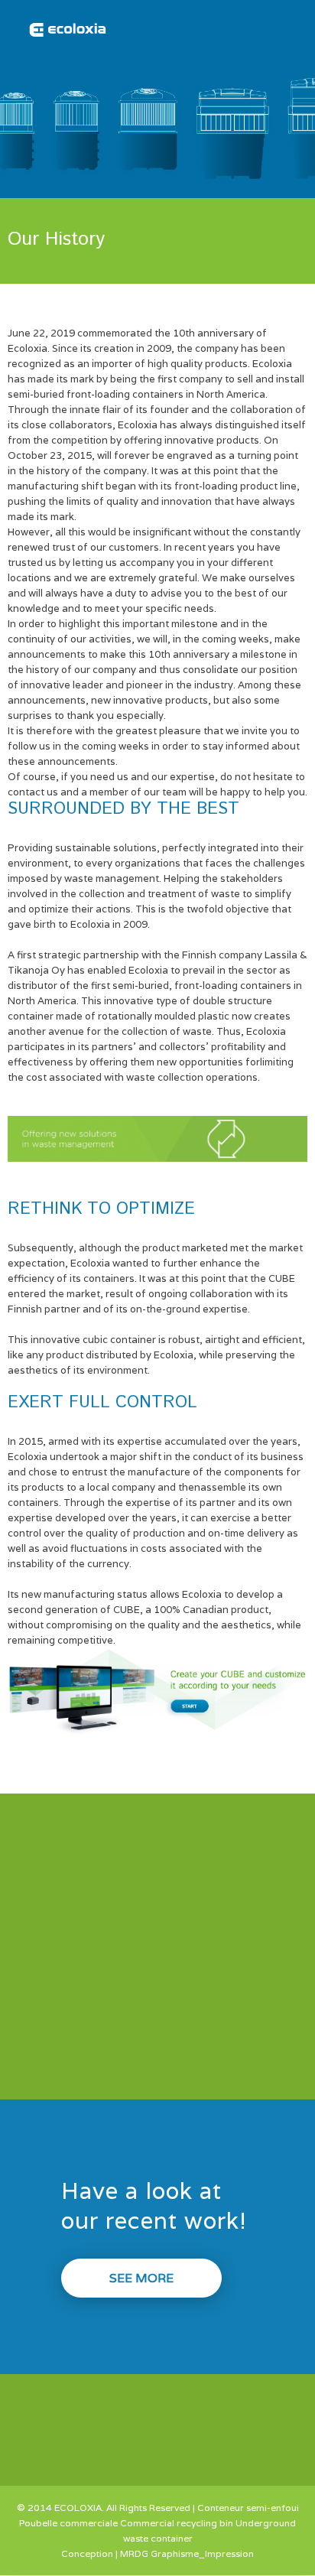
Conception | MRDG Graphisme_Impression (157, 2553)
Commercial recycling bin (177, 2523)
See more (141, 2278)
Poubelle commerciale (68, 2523)
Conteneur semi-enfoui (248, 2508)
